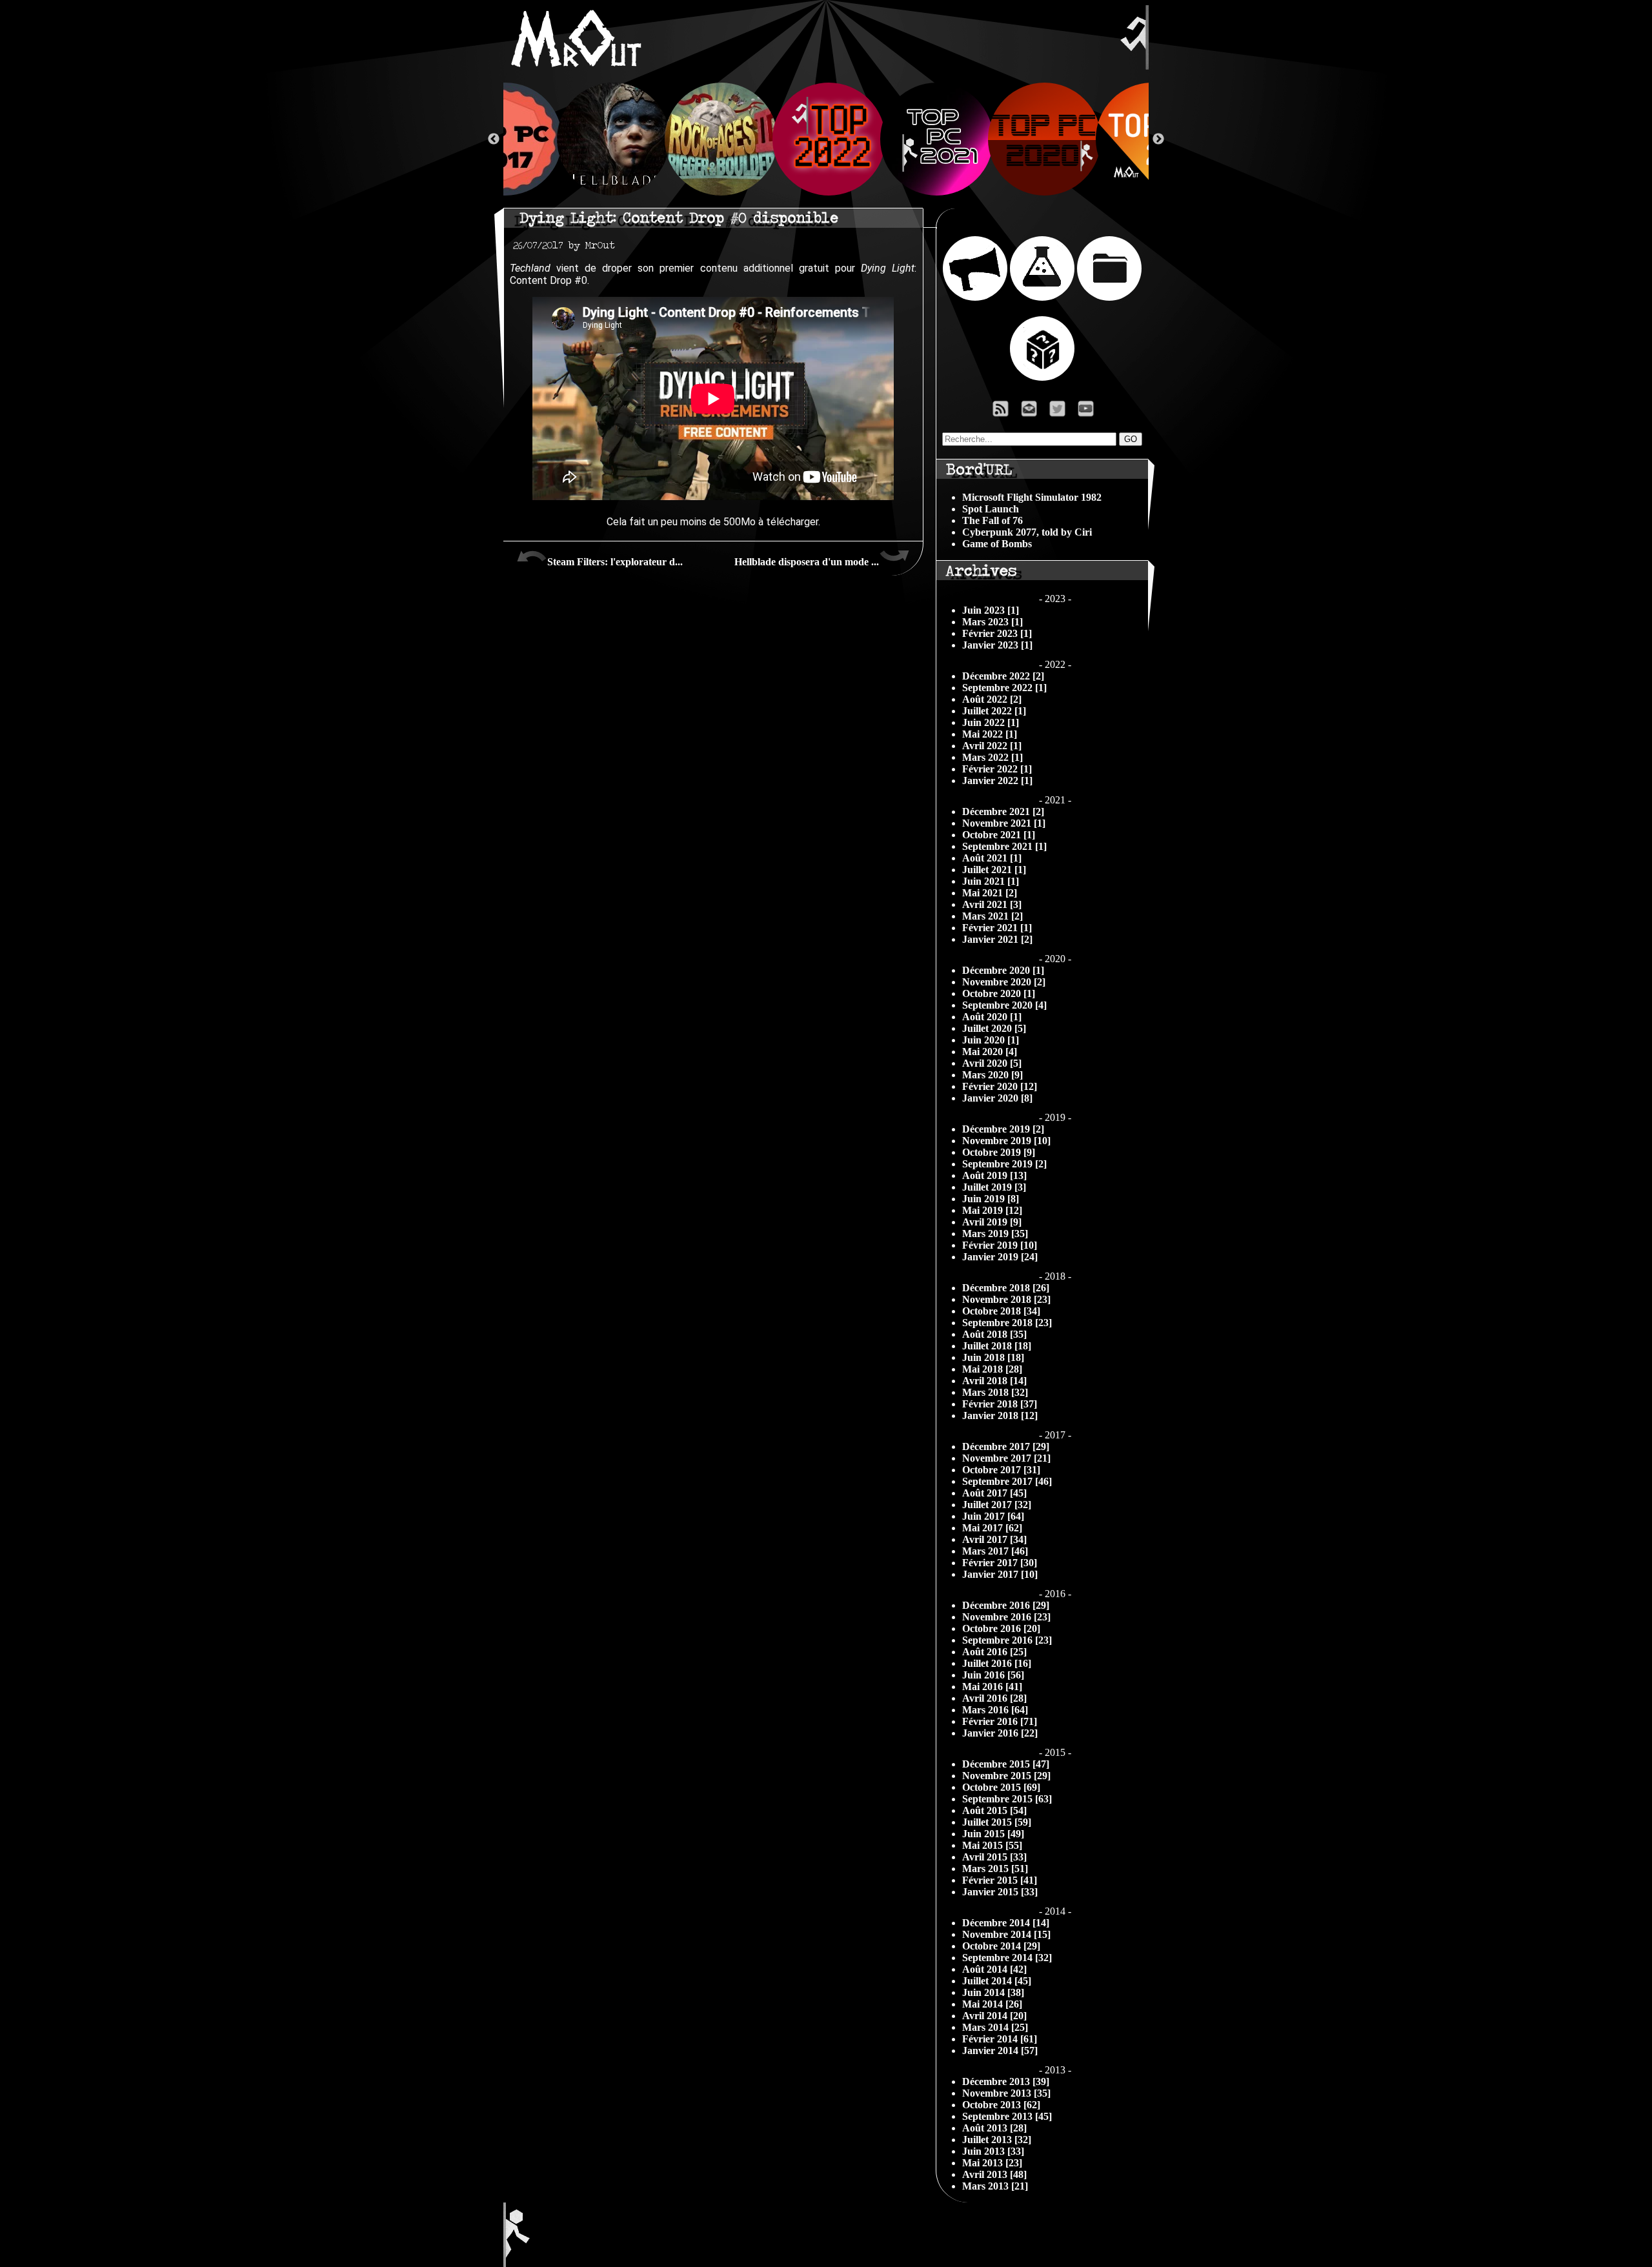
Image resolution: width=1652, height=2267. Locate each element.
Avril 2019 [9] (992, 1222)
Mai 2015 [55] (992, 1845)
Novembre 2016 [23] (1006, 1617)
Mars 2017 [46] (995, 1551)
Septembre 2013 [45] (1007, 2116)
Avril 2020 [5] (992, 1063)
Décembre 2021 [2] (1003, 811)
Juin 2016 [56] (993, 1675)
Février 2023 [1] (997, 633)
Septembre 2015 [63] (1007, 1799)
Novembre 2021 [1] (1004, 823)
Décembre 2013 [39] (1006, 2081)
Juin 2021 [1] (991, 881)
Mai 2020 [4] (990, 1052)
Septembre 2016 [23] (1007, 1640)
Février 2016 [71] (1000, 1721)
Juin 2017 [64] (993, 1516)
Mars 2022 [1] (992, 757)
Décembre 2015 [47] (1006, 1764)
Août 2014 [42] (994, 1969)
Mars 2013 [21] (995, 2186)
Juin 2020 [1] (991, 1040)
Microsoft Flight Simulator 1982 (1032, 497)
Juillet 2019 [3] (994, 1187)
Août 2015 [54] (994, 1810)
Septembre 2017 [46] (1007, 1481)
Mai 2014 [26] (992, 2004)
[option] (826, 139)
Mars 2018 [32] (995, 1392)
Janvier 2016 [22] (1000, 1733)
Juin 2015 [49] (993, 1834)
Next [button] (1158, 139)
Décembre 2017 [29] (1006, 1446)
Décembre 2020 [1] (1003, 970)
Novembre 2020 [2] (1004, 982)
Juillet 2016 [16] (997, 1663)
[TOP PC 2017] (503, 139)
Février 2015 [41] (1000, 1880)
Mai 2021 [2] (990, 893)
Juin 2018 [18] (993, 1357)
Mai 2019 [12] (992, 1210)
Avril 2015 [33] (994, 1857)
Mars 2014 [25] (995, 2027)
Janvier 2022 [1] (997, 781)
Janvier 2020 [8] (997, 1098)
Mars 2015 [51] (995, 1869)
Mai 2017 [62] (992, 1528)
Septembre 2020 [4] (1004, 1005)
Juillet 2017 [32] (997, 1505)
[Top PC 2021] (934, 139)
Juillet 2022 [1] (994, 711)
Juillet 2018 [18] (997, 1346)
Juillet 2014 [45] (997, 1981)
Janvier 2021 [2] (997, 939)
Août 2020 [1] (992, 1017)
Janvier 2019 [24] (1000, 1257)
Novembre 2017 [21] (1006, 1458)
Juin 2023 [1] (991, 610)
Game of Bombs (997, 544)
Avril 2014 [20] (994, 2016)
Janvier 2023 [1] (997, 645)
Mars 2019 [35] (995, 1234)
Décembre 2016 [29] (1006, 1605)
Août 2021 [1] (992, 858)
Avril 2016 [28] (994, 1698)
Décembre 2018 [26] (1006, 1288)
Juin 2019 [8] (991, 1199)
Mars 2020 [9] (992, 1075)
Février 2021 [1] (997, 928)
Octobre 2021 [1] (999, 835)
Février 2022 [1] (997, 769)
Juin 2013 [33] (993, 2151)
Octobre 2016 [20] (1001, 1628)
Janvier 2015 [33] (1000, 1892)
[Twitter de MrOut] (1060, 412)
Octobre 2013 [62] (1001, 2105)
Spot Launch (991, 509)
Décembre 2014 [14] (1006, 1923)
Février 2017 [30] (1000, 1563)
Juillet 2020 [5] (994, 1028)
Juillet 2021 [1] (994, 870)
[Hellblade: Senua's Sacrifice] (611, 139)
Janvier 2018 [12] (1000, 1416)
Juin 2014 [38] (993, 1992)
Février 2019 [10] (1000, 1245)
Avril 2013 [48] (994, 2174)
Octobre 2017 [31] (1001, 1470)
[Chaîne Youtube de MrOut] (1092, 412)
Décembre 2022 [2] (1003, 676)
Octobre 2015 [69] (1001, 1787)
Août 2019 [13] (994, 1175)
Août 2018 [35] (994, 1334)
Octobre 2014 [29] (1001, 1946)
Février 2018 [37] (1000, 1404)
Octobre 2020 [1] (999, 993)
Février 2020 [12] (1000, 1086)
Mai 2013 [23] (992, 2163)
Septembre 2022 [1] (1004, 688)
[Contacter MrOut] (1032, 412)
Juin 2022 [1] (991, 722)
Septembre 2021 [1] (1004, 846)
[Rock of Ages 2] (719, 139)
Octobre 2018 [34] (1001, 1311)
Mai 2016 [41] (992, 1687)
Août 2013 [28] (994, 2128)
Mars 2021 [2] (992, 916)
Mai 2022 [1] (990, 734)
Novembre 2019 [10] (1006, 1141)
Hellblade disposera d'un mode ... (807, 562)
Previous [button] (494, 139)
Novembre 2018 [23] (1006, 1299)
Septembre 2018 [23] (1007, 1323)
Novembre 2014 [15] (1006, 1934)
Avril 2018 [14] (994, 1381)
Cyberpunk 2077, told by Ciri (1027, 532)
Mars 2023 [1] (992, 622)
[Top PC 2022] (826, 139)
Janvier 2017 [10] (1000, 1574)
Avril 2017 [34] (994, 1539)
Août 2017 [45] (994, 1493)
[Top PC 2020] (1042, 139)
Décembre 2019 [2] (1003, 1129)
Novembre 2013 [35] (1006, 2093)
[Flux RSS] (1001, 412)
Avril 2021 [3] (992, 904)
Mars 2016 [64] (995, 1710)
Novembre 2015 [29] (1006, 1776)
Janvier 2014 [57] (1000, 2050)
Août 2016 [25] (994, 1652)
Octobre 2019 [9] (999, 1152)
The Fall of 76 (992, 520)
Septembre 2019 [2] (1004, 1164)
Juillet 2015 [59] (997, 1822)
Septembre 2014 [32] (1007, 1958)
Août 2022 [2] (992, 699)
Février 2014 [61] (1000, 2039)
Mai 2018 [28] (992, 1369)
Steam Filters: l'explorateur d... (615, 562)
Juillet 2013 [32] (997, 2140)
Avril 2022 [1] (992, 746)
